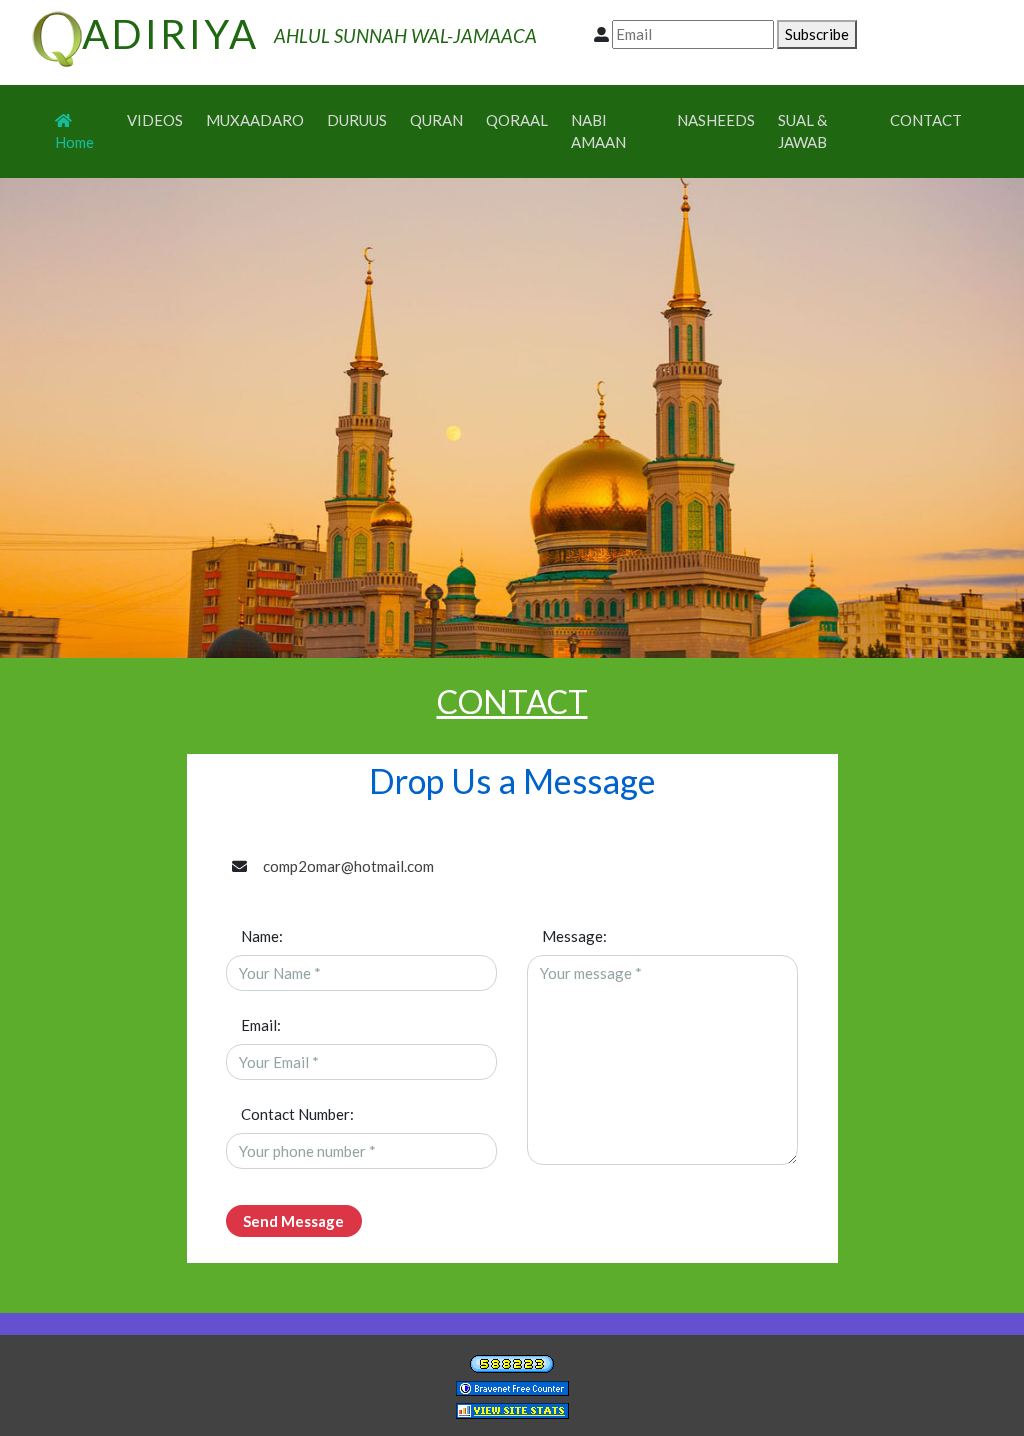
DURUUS (357, 120)
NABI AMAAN (598, 131)
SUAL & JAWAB (802, 131)
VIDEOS (155, 120)
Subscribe (817, 34)
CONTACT (926, 120)
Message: (574, 936)
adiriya (170, 34)
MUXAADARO (255, 120)
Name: (262, 936)
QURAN (436, 120)
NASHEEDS (716, 120)
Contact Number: (297, 1114)
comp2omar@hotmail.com (348, 866)
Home (83, 141)
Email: (261, 1025)
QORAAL (517, 120)
